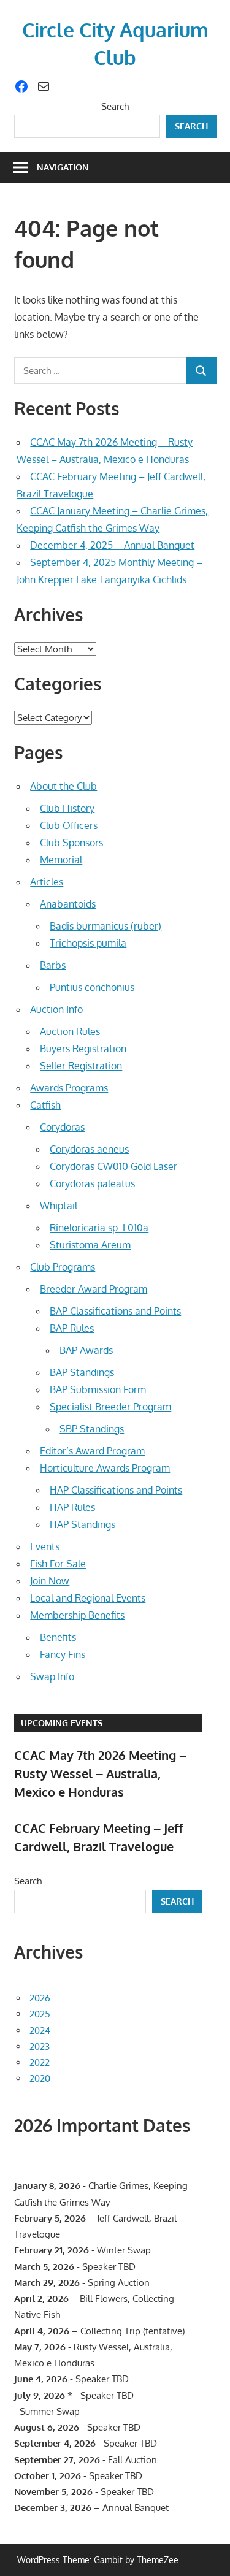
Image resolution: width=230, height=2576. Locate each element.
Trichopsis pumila (88, 943)
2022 (40, 2062)
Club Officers (69, 825)
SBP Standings (92, 1429)
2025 (40, 2014)
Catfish (45, 1105)
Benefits (58, 1637)
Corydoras (62, 1127)
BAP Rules (72, 1328)
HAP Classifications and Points (116, 1490)
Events (45, 1546)
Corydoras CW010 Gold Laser (113, 1166)
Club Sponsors (71, 843)
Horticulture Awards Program (105, 1468)
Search (115, 106)
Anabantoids (68, 904)
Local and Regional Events (88, 1598)
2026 (40, 1998)
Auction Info (56, 1009)
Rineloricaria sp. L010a (99, 1228)
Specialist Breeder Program (110, 1407)
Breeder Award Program (94, 1289)
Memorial (61, 860)
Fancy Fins (63, 1654)
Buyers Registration (83, 1049)
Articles (47, 882)
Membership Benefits (77, 1615)
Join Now (50, 1581)
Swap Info (52, 1676)
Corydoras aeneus (89, 1149)
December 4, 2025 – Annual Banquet (112, 545)
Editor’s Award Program (92, 1451)
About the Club (63, 786)
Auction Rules (70, 1031)
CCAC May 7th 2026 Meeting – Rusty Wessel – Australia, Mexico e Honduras (100, 1774)
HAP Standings (82, 1524)
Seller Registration (81, 1066)
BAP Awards (86, 1350)
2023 (40, 2047)
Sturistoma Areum (90, 1245)
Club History (67, 808)
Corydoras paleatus (92, 1183)
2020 (40, 2078)
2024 (40, 2031)
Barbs (53, 965)
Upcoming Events (62, 1723)
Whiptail (59, 1206)
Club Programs (63, 1267)
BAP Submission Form (98, 1389)
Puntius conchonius (92, 987)
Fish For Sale (58, 1564)
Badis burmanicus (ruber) (105, 926)
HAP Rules (72, 1507)
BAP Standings (82, 1372)
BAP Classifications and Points (115, 1311)
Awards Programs (69, 1088)
